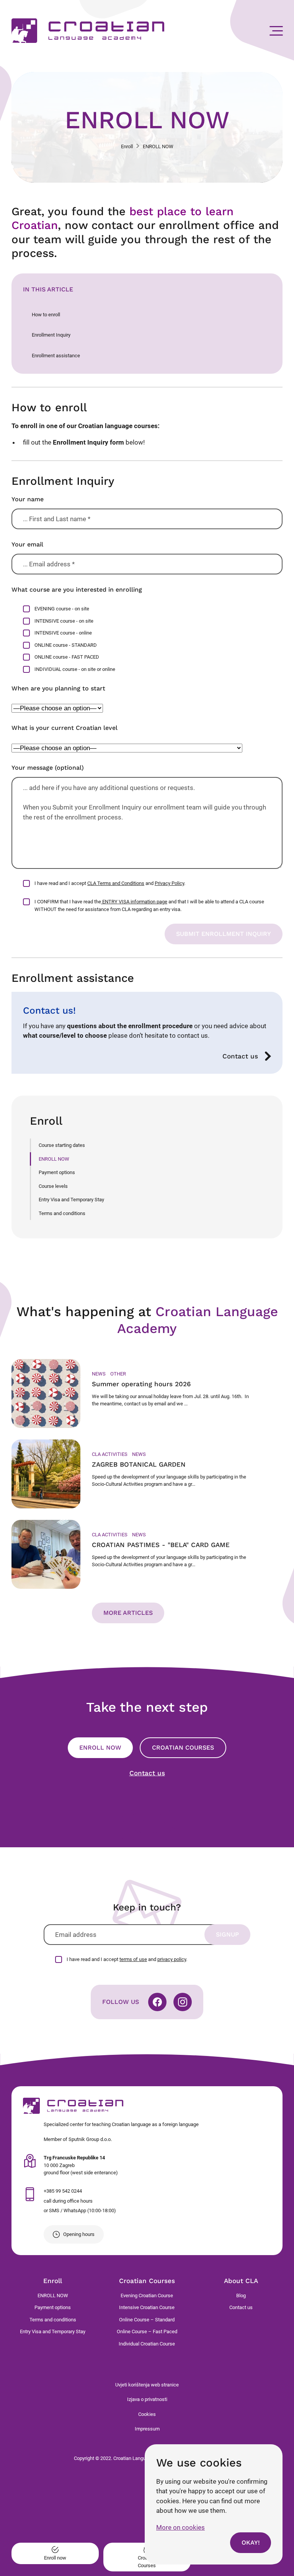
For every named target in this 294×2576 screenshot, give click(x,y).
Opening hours (79, 2234)
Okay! (251, 2542)
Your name (28, 499)
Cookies (147, 2414)
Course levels (53, 1186)
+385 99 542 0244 (63, 2191)
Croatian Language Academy (88, 31)
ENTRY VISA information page (134, 902)
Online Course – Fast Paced (147, 2331)
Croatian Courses (183, 1748)
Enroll (127, 146)
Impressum (147, 2429)
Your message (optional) (48, 768)
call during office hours (68, 2201)
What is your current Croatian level (65, 728)
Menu (276, 31)
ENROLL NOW (54, 1159)
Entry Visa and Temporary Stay (71, 1200)
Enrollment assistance (56, 356)
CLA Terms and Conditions (116, 883)
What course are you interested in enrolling (77, 590)
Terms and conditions (62, 1213)
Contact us (240, 1056)
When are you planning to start (58, 688)
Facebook (157, 2002)
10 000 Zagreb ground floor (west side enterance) (81, 2165)
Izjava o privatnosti (147, 2399)
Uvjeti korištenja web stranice (147, 2385)
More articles (128, 1613)
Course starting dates (62, 1145)
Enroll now (100, 1748)
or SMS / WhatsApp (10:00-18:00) (80, 2210)
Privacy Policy (169, 883)
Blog (241, 2296)
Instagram (183, 2002)
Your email (27, 544)
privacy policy (172, 1959)
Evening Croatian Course (147, 2296)
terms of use (133, 1959)
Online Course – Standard (147, 2320)
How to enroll (46, 315)
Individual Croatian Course (147, 2344)
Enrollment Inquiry (51, 335)
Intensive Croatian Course (147, 2307)
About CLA (241, 2281)
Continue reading (147, 1393)
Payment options (57, 1172)
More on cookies (180, 2527)
